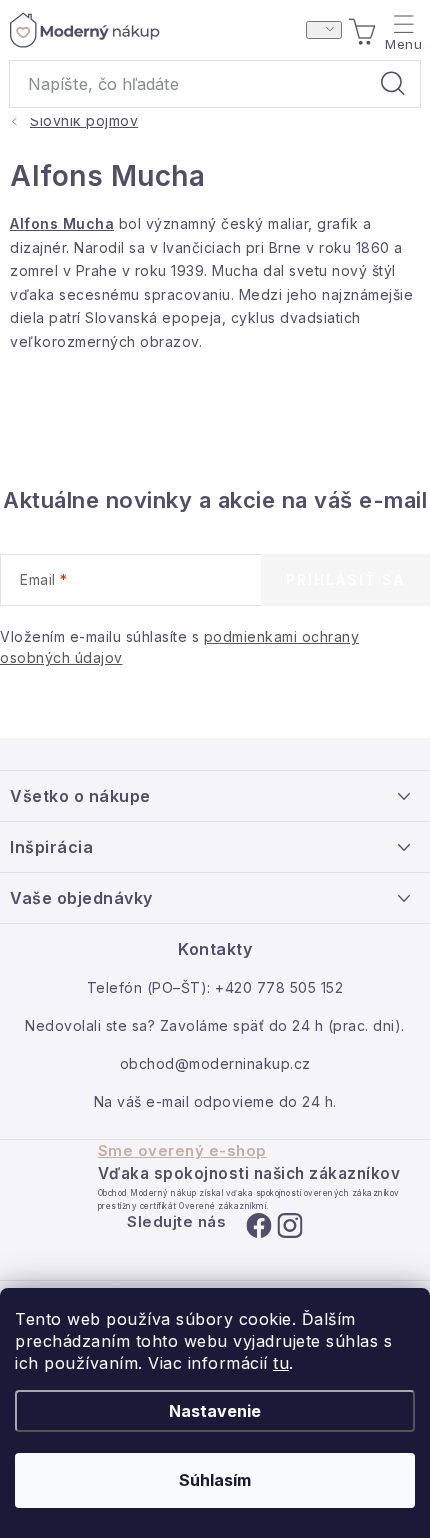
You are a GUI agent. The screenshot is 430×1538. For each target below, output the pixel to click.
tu (281, 1363)
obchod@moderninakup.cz (215, 1063)
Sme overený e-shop (182, 1151)
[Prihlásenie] (324, 30)
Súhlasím (215, 1480)
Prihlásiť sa (345, 579)
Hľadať (393, 84)
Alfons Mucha (62, 223)
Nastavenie (215, 1411)
